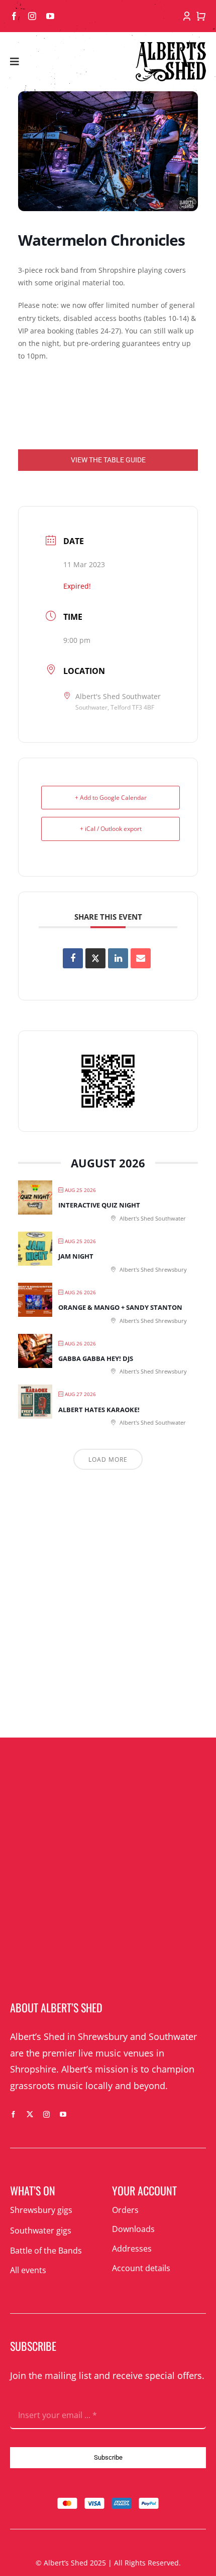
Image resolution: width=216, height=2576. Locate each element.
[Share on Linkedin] (118, 958)
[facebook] (14, 16)
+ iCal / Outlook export (111, 829)
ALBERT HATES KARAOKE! (99, 1410)
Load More (108, 1459)
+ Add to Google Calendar (111, 798)
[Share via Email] (141, 958)
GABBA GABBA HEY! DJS (96, 1358)
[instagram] (32, 16)
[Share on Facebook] (73, 958)
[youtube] (50, 16)
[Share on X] (95, 958)
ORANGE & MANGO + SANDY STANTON (120, 1307)
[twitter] (30, 2114)
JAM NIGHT (76, 1256)
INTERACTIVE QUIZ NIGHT (99, 1205)
